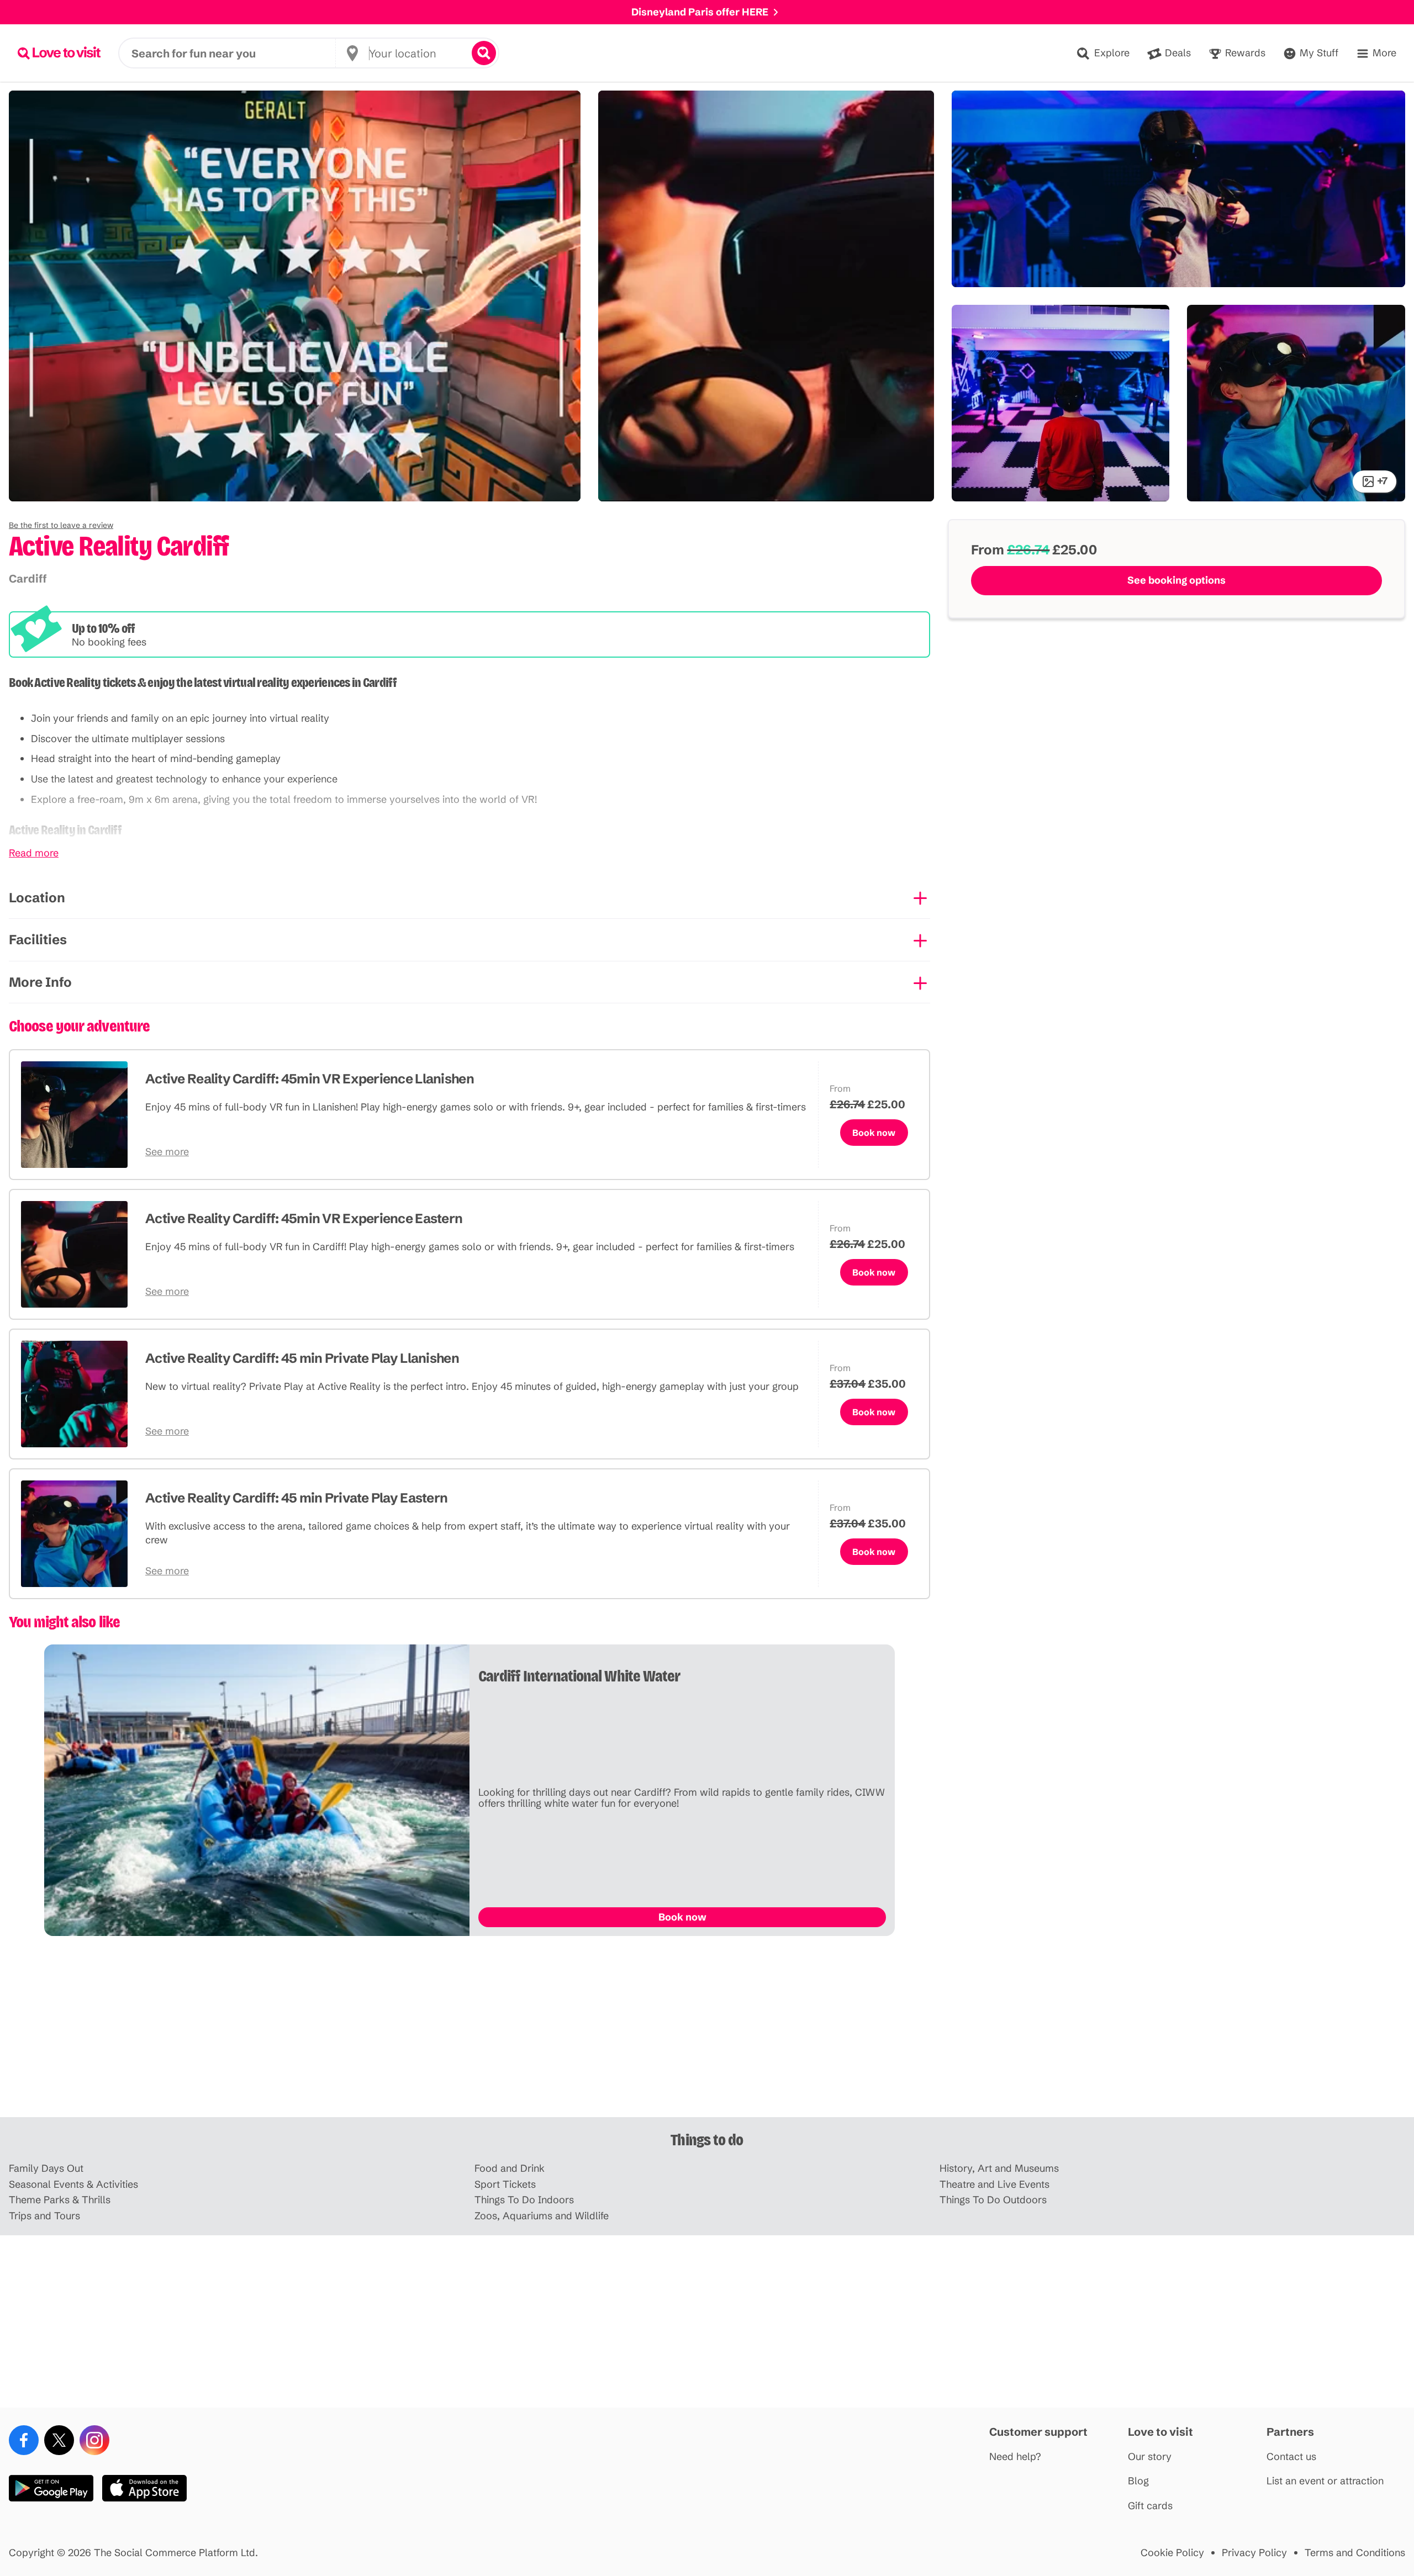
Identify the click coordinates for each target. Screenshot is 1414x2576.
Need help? (1015, 2457)
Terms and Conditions (1355, 2553)
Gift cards (1150, 2506)
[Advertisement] (707, 2031)
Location (37, 898)
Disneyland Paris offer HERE (700, 12)
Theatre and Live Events (994, 2185)
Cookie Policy (1172, 2553)
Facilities (38, 940)
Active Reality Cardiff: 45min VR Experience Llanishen (310, 1079)
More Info (40, 982)
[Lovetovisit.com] (59, 53)
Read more (34, 853)
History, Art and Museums (999, 2169)
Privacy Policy (1254, 2553)
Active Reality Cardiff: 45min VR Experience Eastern (304, 1218)
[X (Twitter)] (59, 2440)
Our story (1150, 2457)
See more (167, 1152)
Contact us (1291, 2457)
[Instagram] (94, 2440)
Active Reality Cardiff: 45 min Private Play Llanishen (302, 1358)
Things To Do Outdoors (993, 2200)
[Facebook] (24, 2440)
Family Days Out (46, 2169)
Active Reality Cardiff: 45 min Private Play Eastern (296, 1498)
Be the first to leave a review (61, 525)
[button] (61, 525)
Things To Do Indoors (524, 2200)
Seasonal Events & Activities (73, 2185)
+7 (1382, 481)
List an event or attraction (1325, 2481)
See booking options (1176, 580)
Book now (874, 1133)
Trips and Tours (44, 2216)
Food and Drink (510, 2169)
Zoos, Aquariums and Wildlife (542, 2216)
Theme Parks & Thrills (60, 2200)
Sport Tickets (505, 2185)
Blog (1138, 2481)
